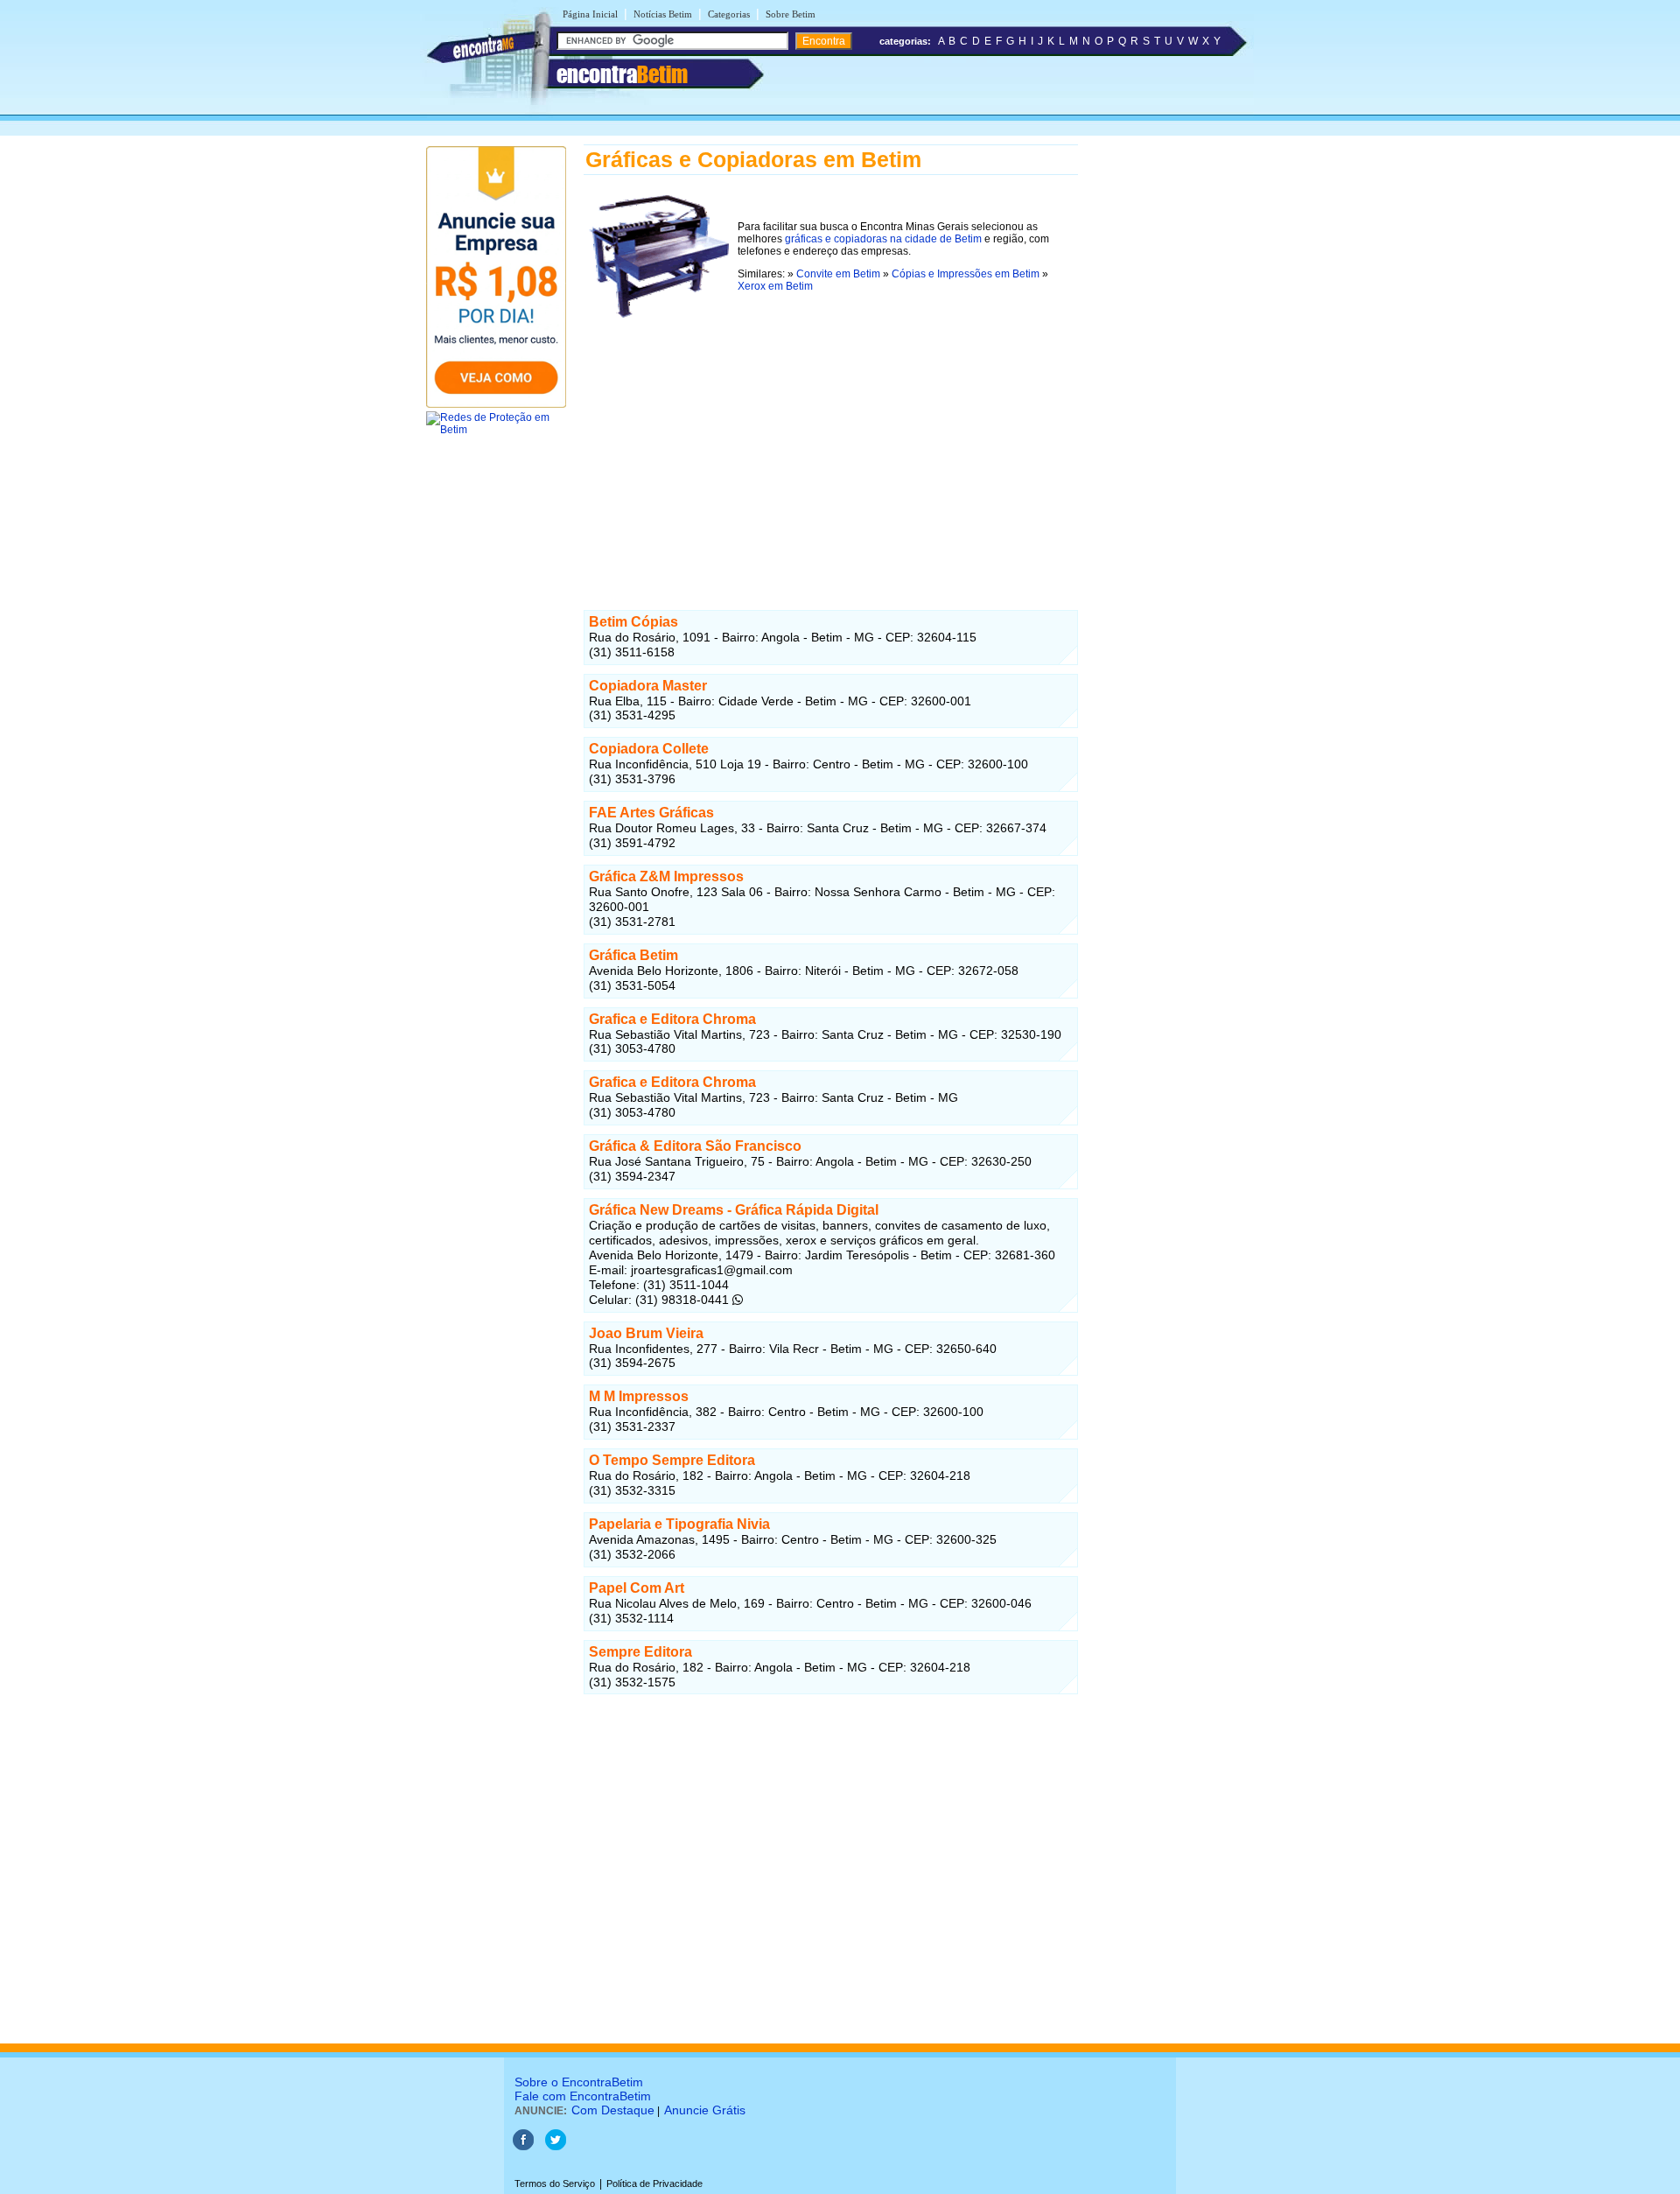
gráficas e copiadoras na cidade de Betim (883, 239)
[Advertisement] (831, 445)
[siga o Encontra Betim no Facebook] (523, 2147)
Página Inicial (590, 14)
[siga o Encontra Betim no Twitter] (556, 2147)
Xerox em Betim (775, 286)
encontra (622, 74)
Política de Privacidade (654, 2183)
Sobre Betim (791, 14)
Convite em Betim (838, 274)
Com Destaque (613, 2110)
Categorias (729, 14)
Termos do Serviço (555, 2183)
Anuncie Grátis (705, 2110)
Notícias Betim (663, 14)
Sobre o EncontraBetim (579, 2082)
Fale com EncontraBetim (583, 2096)
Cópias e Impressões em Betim (966, 274)
